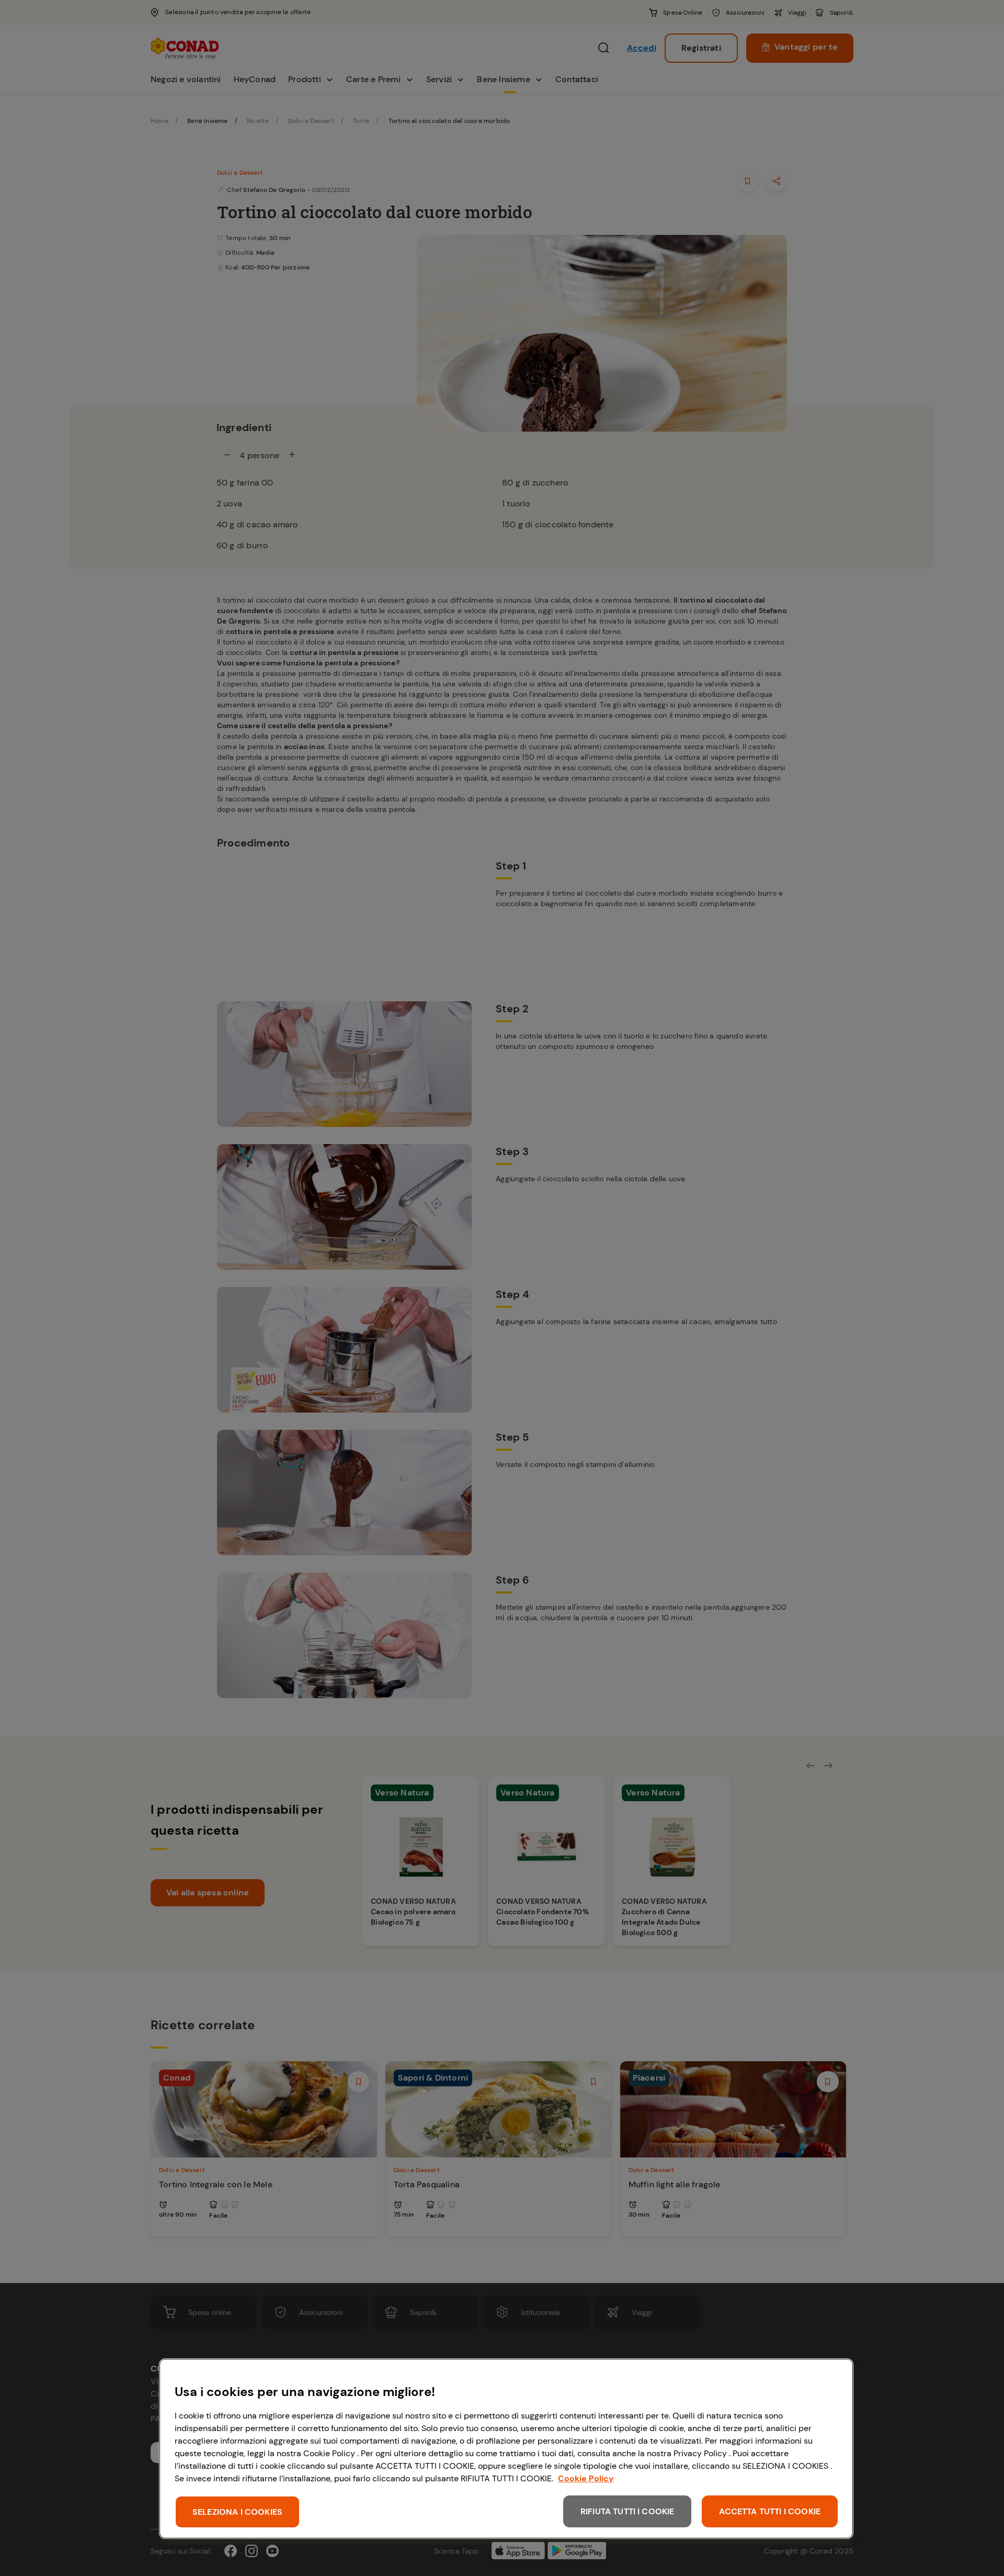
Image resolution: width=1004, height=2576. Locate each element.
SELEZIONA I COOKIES (237, 2512)
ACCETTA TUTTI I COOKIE (770, 2511)
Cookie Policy (586, 2478)
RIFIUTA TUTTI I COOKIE (627, 2511)
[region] (506, 2449)
